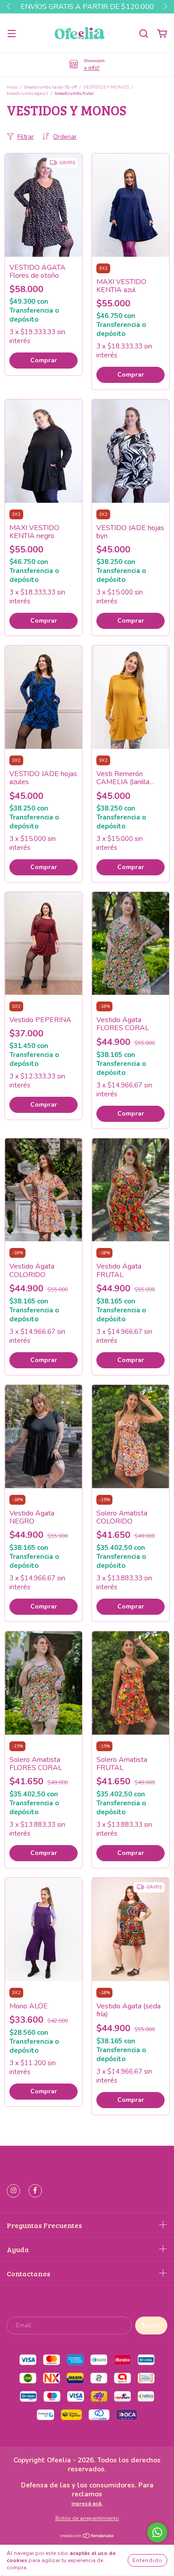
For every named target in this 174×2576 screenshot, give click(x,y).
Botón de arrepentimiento (87, 2518)
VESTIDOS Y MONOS (106, 87)
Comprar (44, 360)
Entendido (147, 2560)
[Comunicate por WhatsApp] (157, 2532)
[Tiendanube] (87, 2537)
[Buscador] (144, 33)
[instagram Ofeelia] (13, 2191)
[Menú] (12, 33)
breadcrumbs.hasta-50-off (50, 87)
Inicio (12, 87)
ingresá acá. (87, 2504)
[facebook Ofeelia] (35, 2191)
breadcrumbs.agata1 (27, 93)
